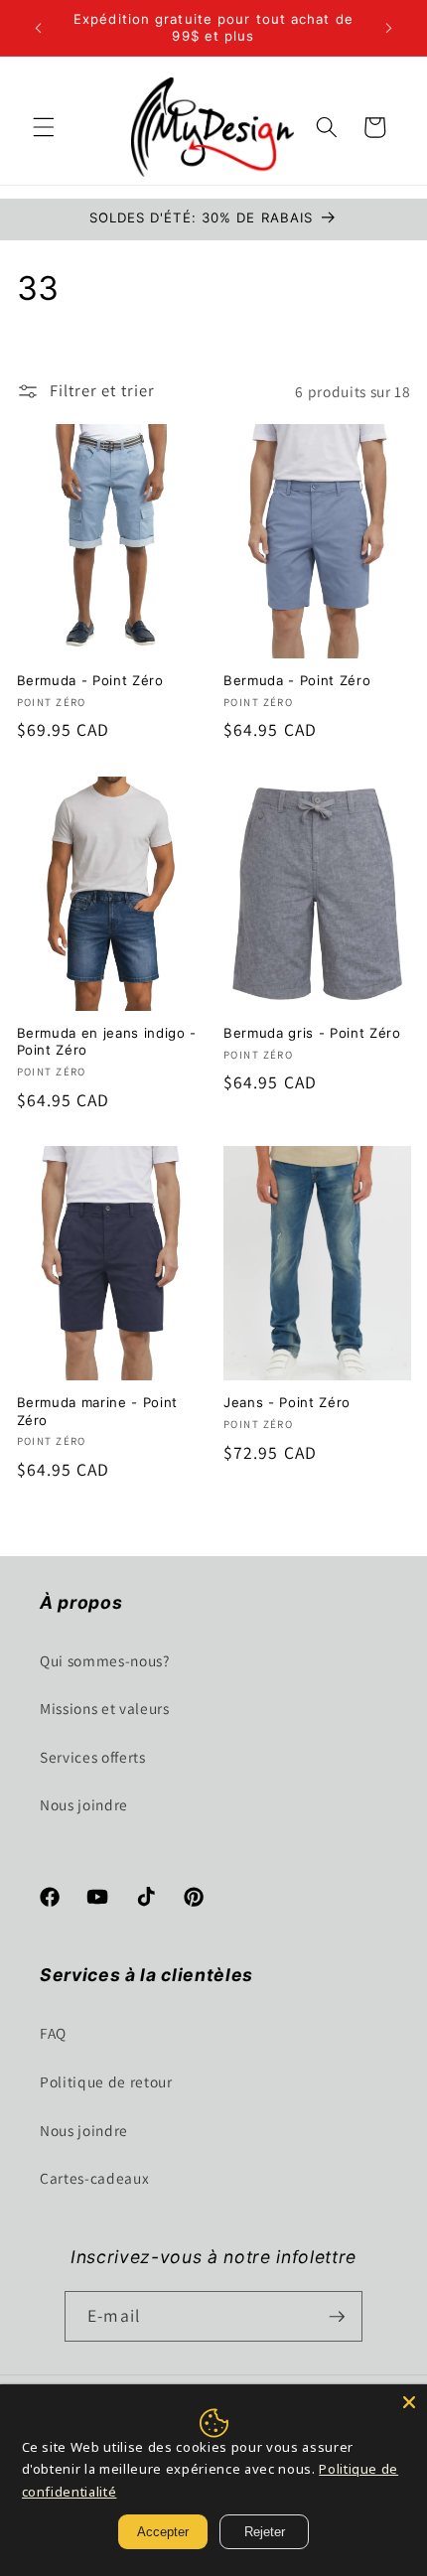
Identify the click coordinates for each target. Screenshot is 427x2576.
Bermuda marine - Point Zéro (98, 1411)
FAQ (53, 2033)
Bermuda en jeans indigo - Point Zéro (107, 1041)
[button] (44, 127)
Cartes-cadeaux (94, 2178)
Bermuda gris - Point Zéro (312, 1033)
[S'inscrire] (337, 2317)
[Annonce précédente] (39, 28)
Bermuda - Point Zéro (90, 680)
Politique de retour (106, 2081)
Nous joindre (84, 1804)
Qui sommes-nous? (105, 1660)
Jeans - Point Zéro (287, 1402)
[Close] (409, 2402)
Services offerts (93, 1757)
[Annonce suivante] (389, 28)
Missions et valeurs (105, 1708)
